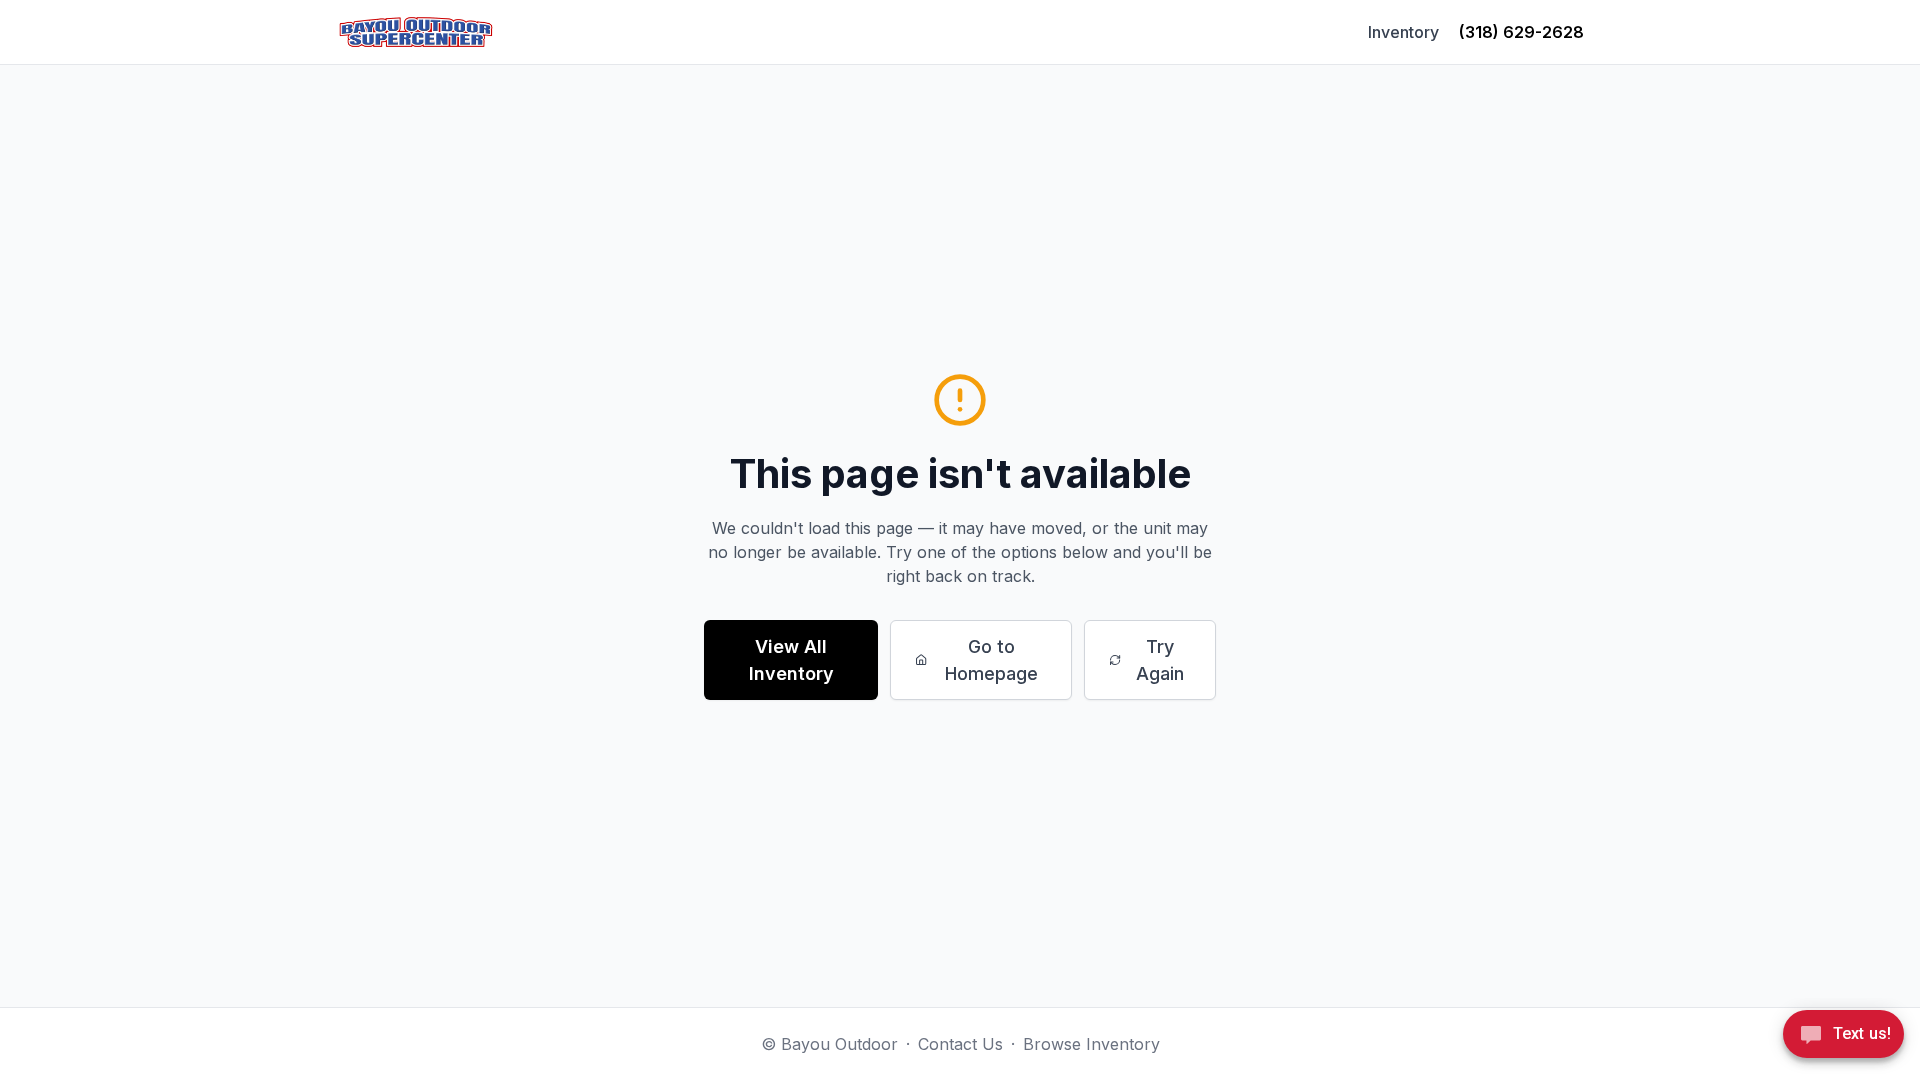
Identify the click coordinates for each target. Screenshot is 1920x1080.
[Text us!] (1843, 1036)
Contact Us (960, 1044)
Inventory (1403, 32)
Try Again (1160, 660)
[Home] (416, 32)
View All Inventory (791, 660)
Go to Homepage (991, 660)
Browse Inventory (1091, 1044)
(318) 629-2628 (1521, 32)
